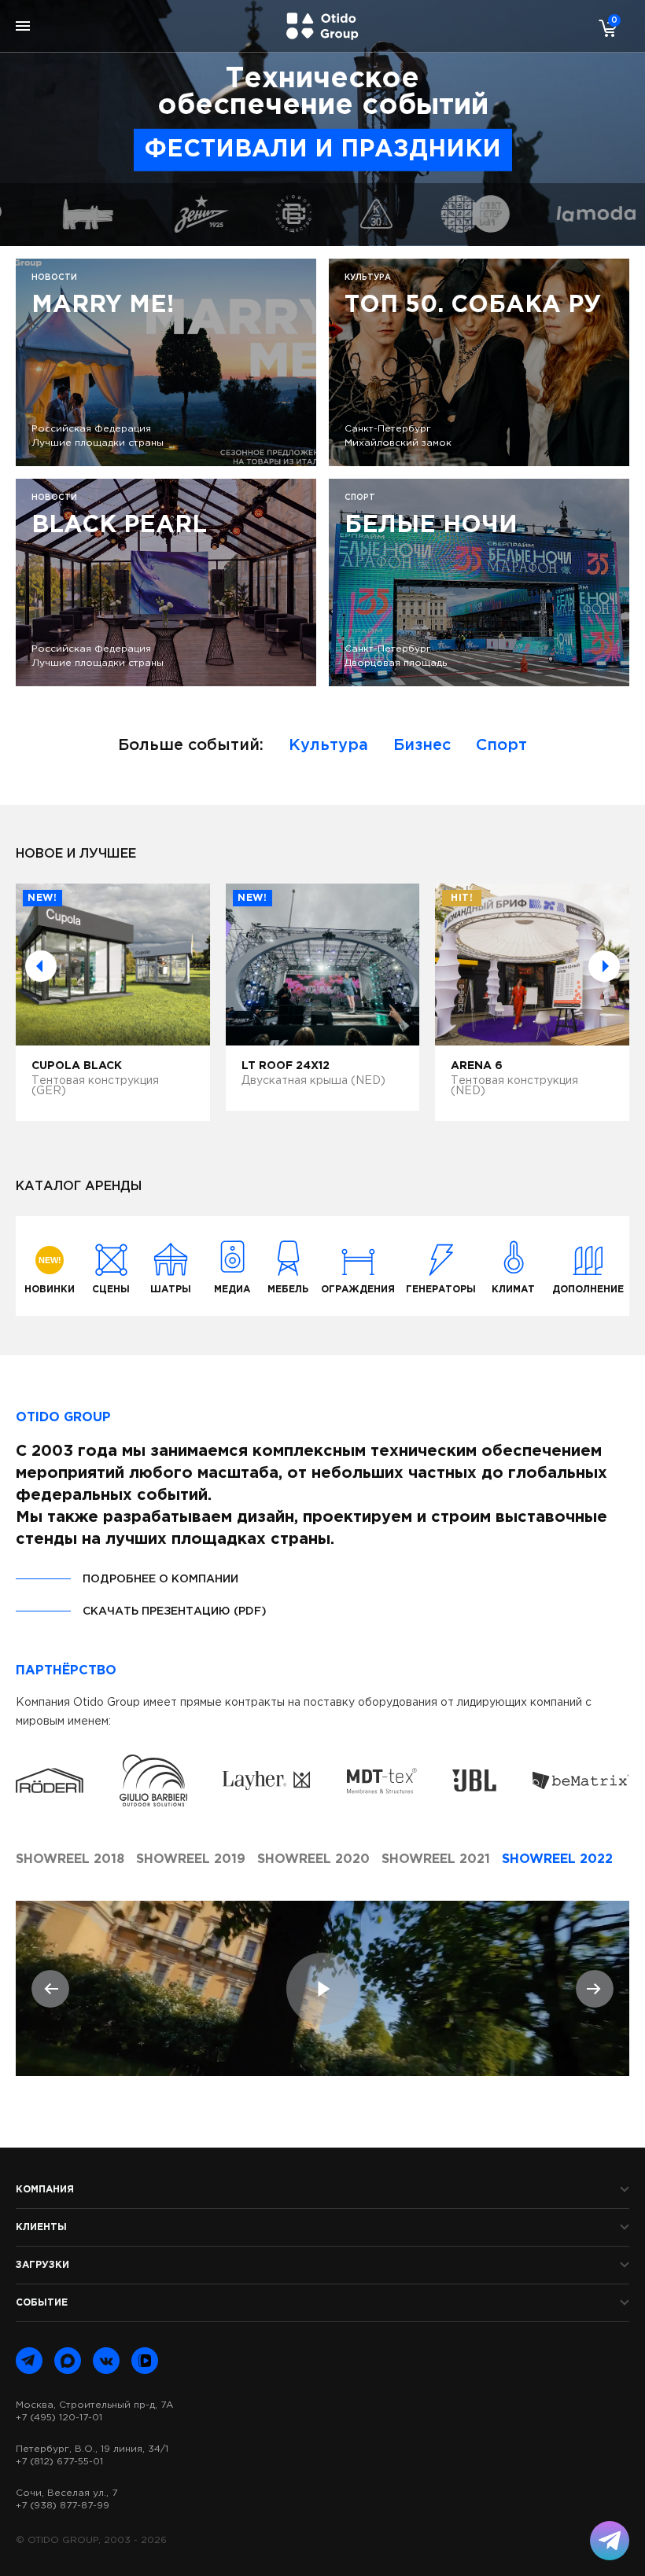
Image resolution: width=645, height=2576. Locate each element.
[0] (604, 28)
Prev (41, 966)
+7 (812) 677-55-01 (59, 2462)
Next (604, 966)
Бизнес (422, 745)
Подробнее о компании (160, 1579)
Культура (328, 745)
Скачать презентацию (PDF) (175, 1611)
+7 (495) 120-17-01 (59, 2418)
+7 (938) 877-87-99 (63, 2506)
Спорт (501, 745)
